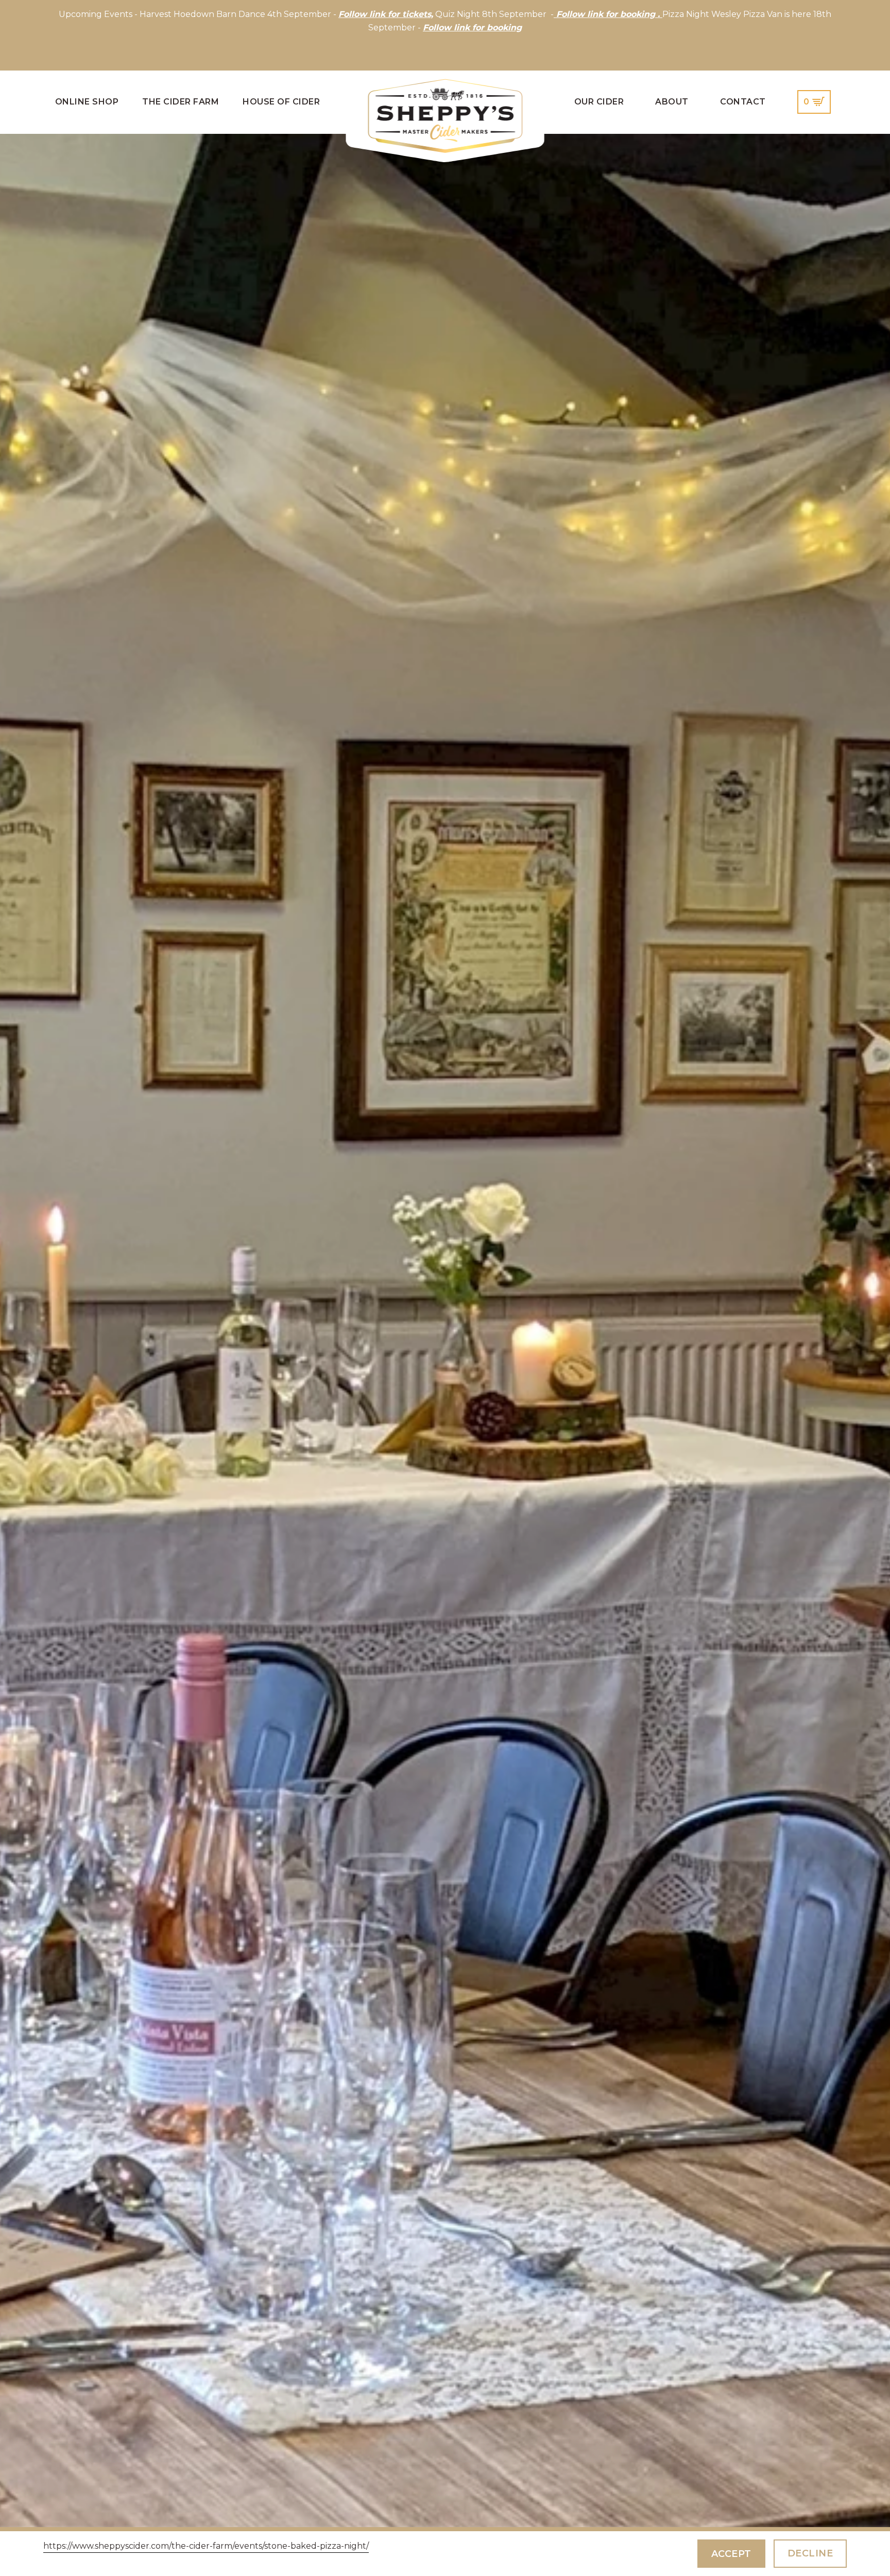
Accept (731, 2554)
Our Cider (599, 102)
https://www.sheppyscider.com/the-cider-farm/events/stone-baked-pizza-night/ (206, 2546)
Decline (810, 2553)
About (672, 102)
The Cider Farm (181, 102)
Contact (743, 102)
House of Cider (281, 102)
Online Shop (87, 102)
